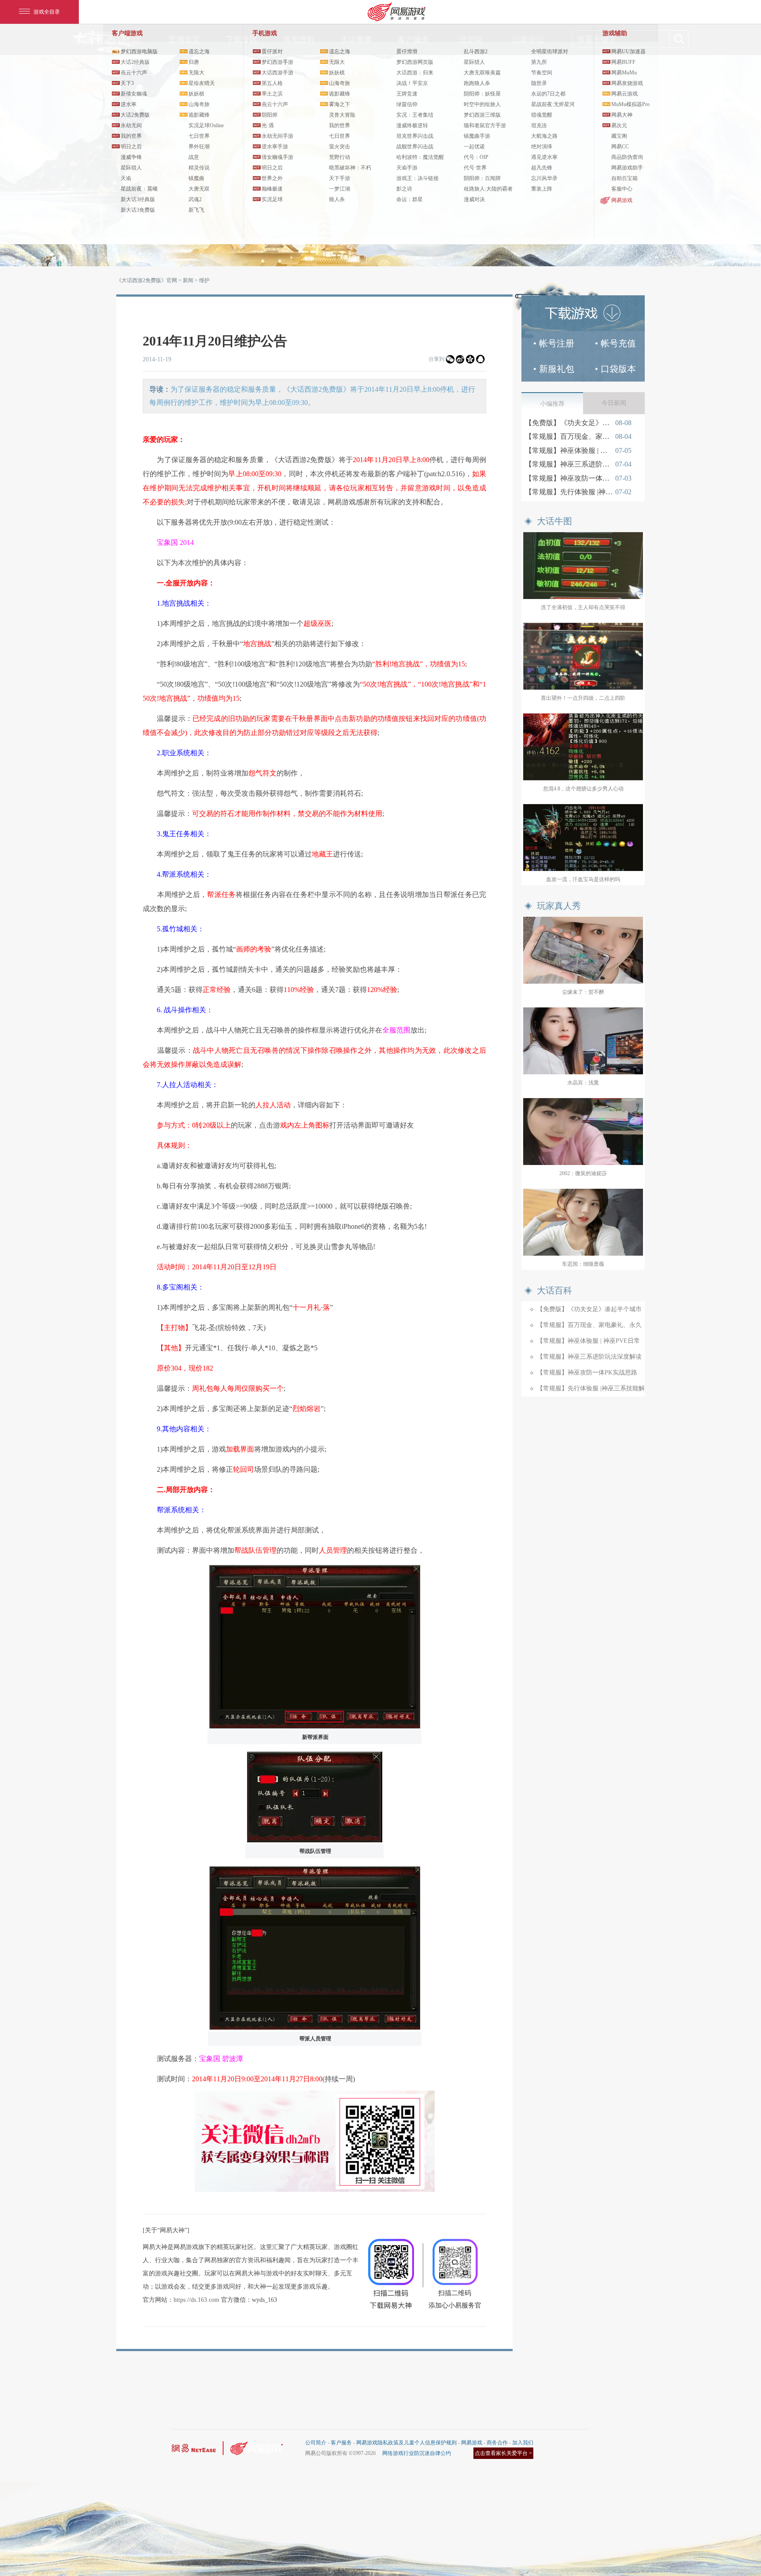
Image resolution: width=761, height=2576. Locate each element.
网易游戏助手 (627, 168)
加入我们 (523, 2443)
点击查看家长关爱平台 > (503, 2453)
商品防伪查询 (627, 157)
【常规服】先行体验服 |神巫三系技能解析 (569, 492)
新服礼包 (557, 369)
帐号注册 (557, 343)
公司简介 (316, 2443)
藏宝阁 (619, 136)
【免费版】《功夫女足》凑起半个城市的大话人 (569, 423)
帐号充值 (618, 343)
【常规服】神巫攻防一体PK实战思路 (569, 478)
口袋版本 (618, 369)
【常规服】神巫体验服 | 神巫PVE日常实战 (569, 450)
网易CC (620, 147)
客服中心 (622, 189)
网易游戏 (622, 200)
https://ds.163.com (196, 2300)
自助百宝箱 (624, 178)
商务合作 (497, 2443)
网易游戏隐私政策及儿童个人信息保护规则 (406, 2443)
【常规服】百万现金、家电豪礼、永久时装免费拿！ (569, 436)
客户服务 (341, 2443)
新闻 (188, 280)
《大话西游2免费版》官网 (147, 280)
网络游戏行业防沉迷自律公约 (417, 2453)
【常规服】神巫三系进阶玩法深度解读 (569, 464)
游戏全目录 (47, 12)
